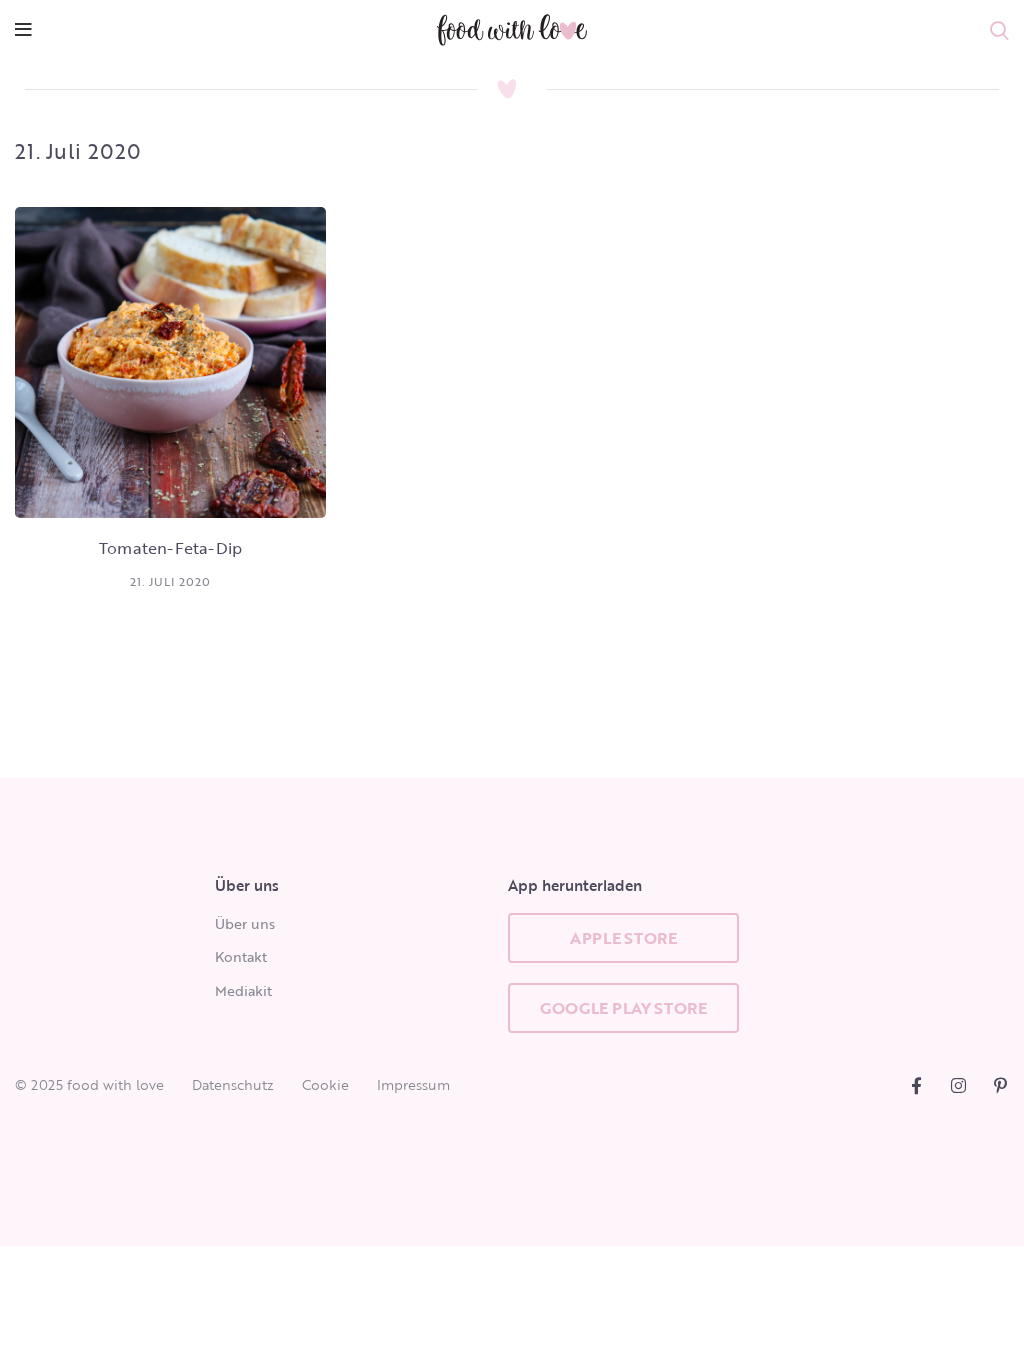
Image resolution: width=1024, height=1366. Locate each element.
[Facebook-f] (916, 1085)
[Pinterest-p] (1000, 1085)
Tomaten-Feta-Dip (170, 548)
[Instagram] (958, 1085)
